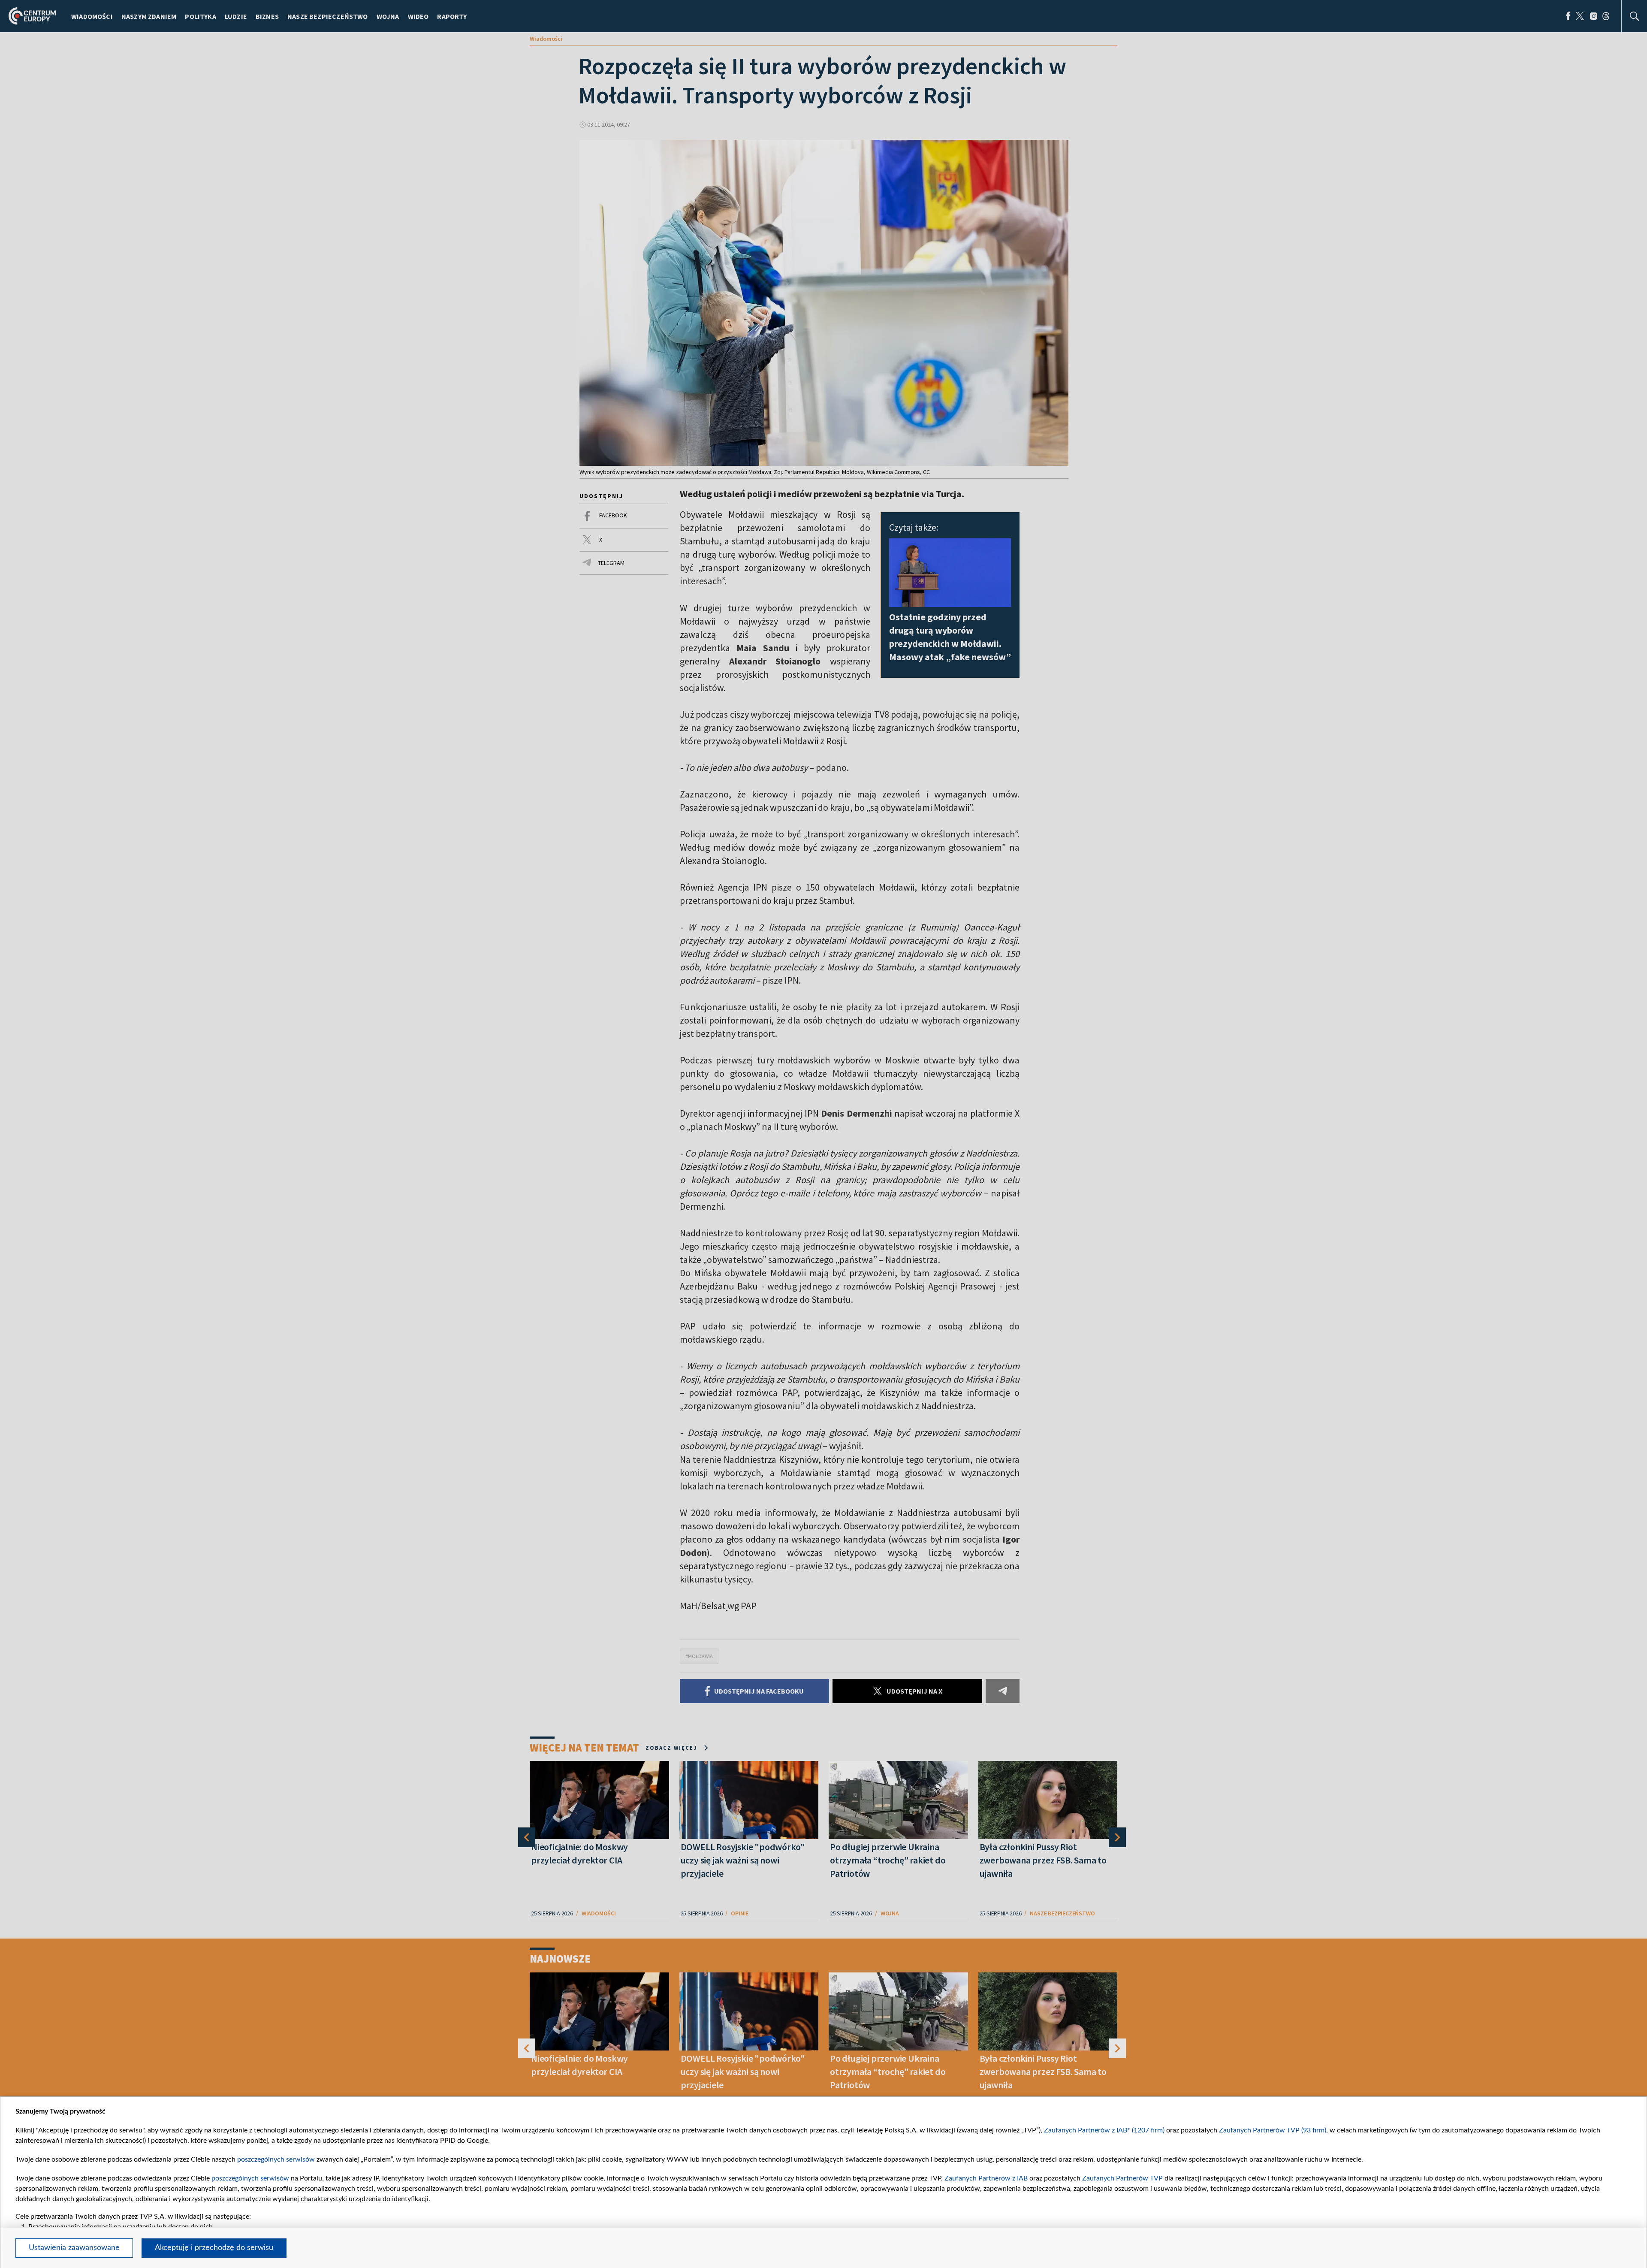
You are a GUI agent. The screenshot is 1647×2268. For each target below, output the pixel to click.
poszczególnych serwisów (276, 2159)
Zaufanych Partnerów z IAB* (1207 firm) (1104, 2130)
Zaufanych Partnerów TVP (1122, 2178)
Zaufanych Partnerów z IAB (986, 2178)
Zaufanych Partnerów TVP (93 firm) (1273, 2130)
